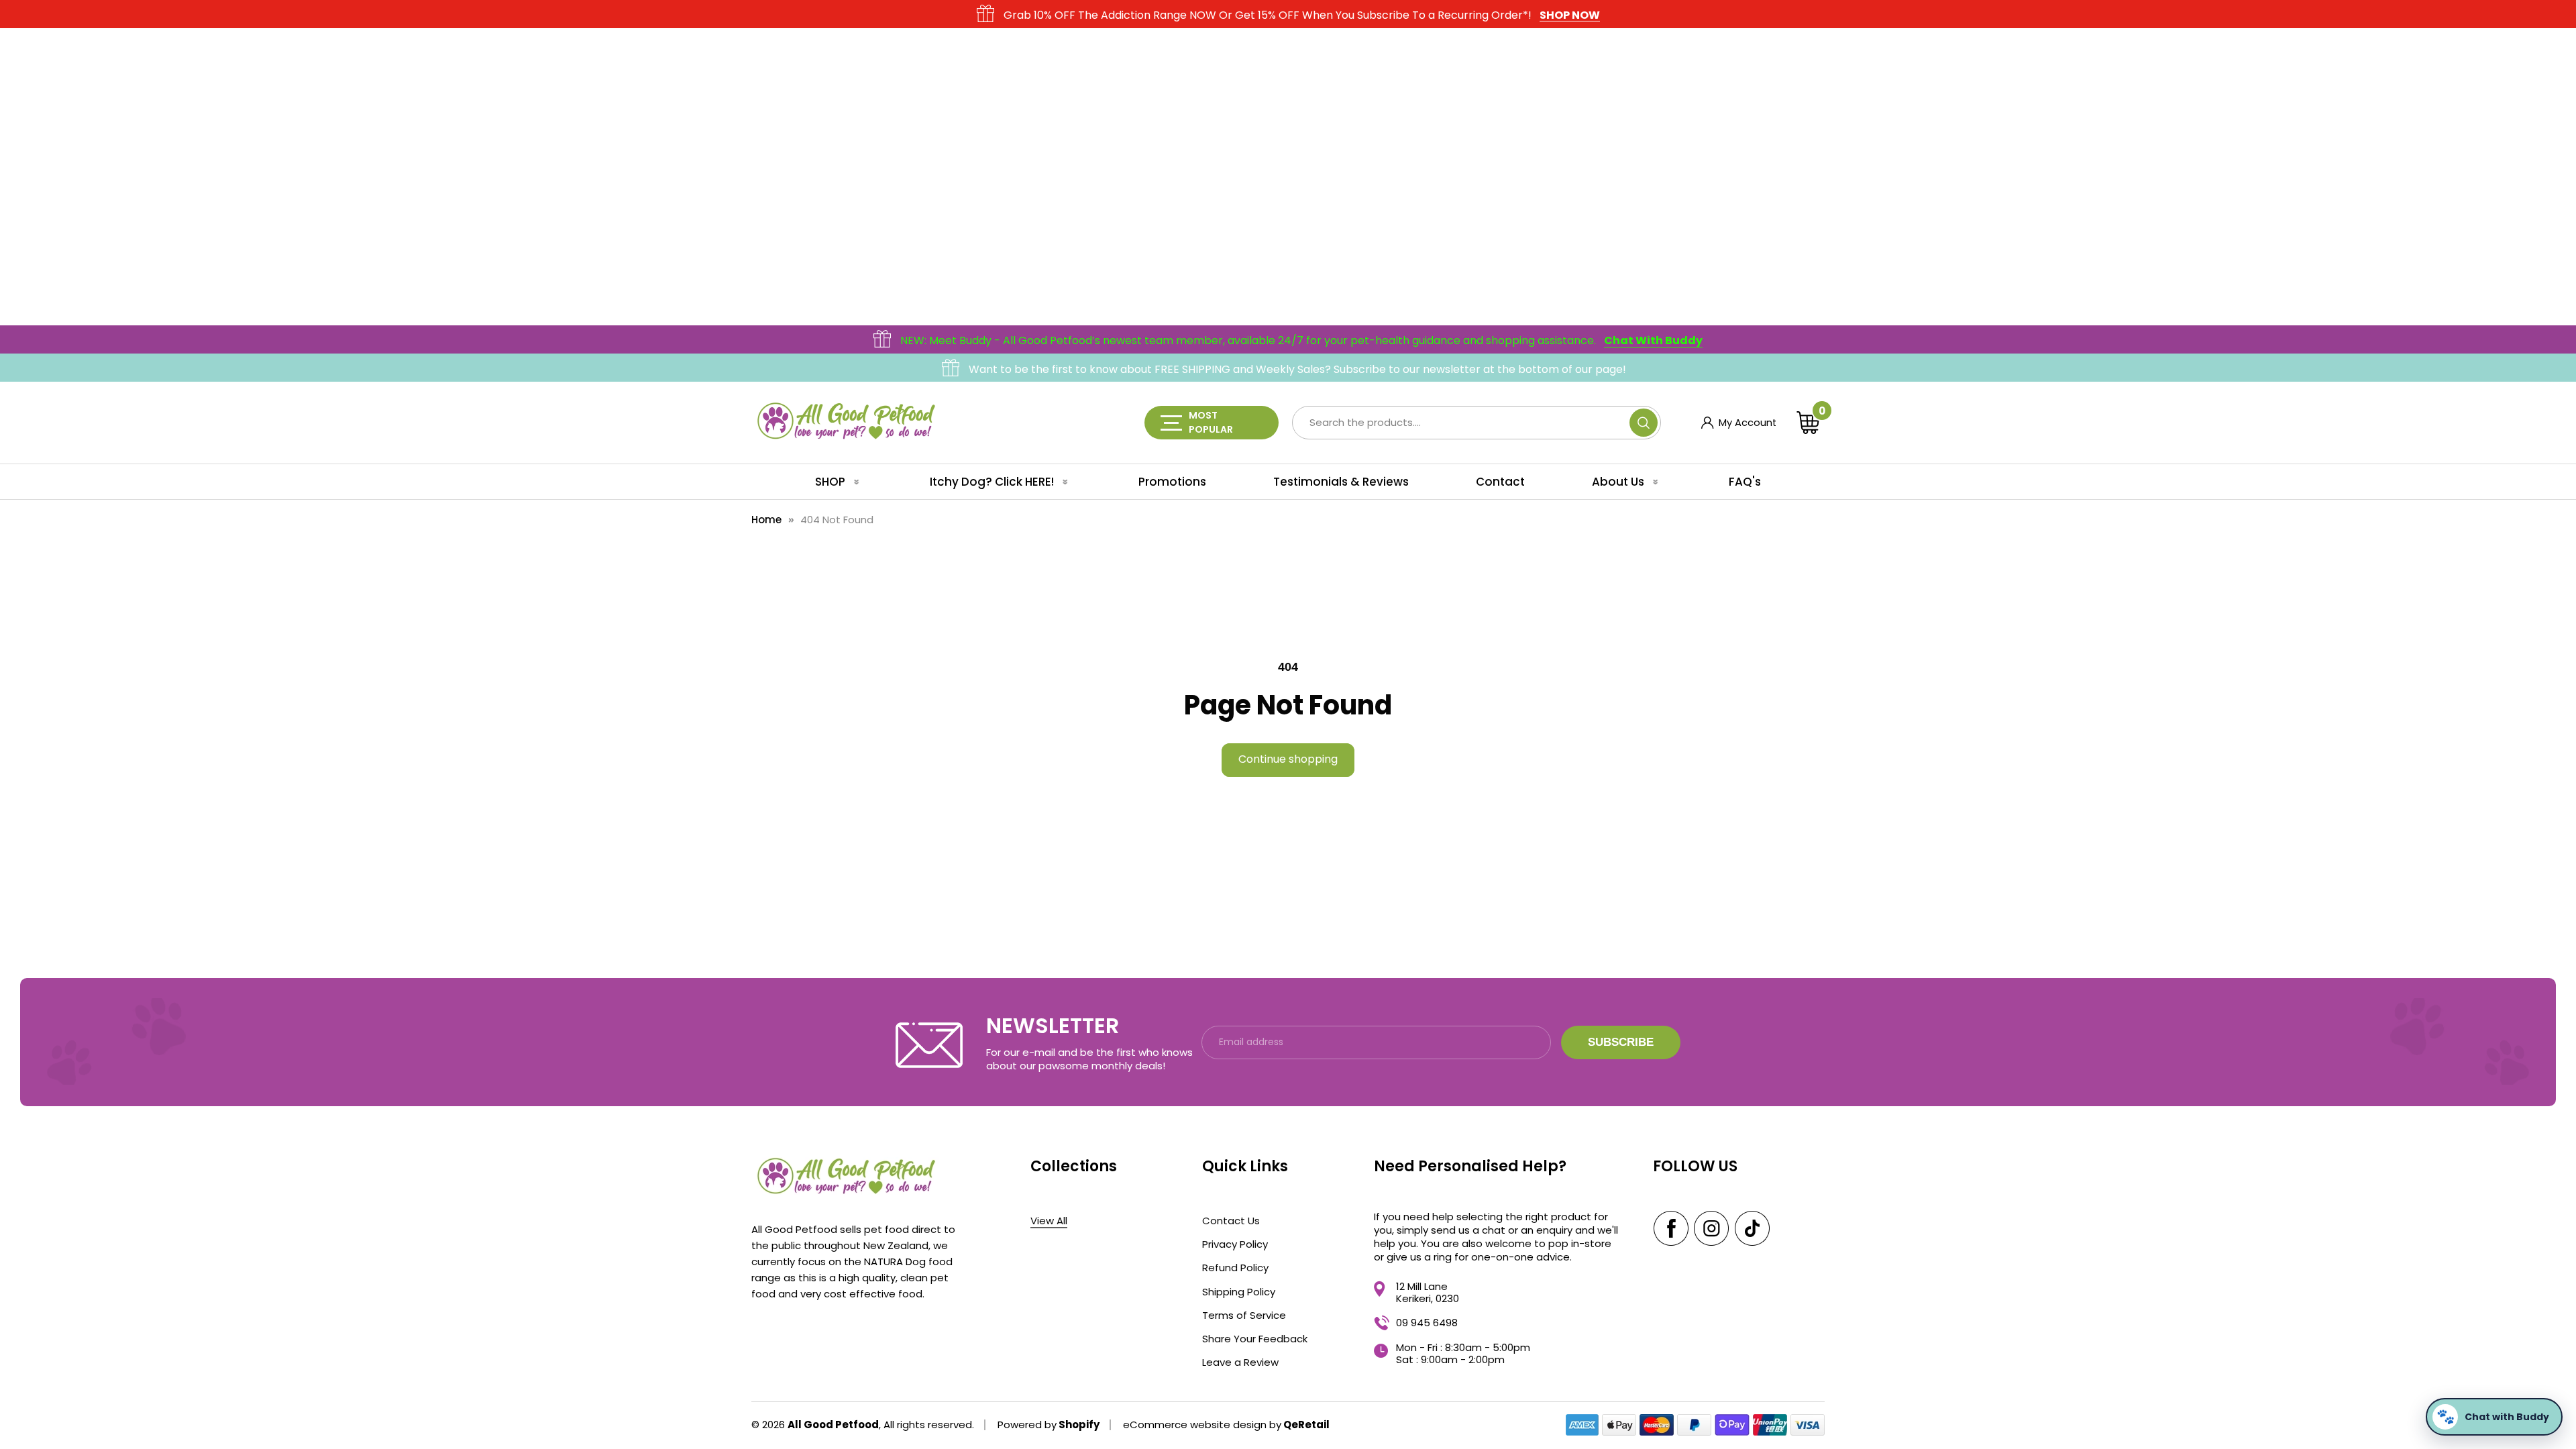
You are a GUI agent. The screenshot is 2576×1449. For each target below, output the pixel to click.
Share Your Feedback (1255, 1338)
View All (1049, 1221)
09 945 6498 (1427, 1323)
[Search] (1644, 423)
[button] (1811, 423)
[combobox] (1477, 423)
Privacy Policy (1235, 1244)
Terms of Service (1244, 1315)
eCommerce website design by (1202, 1425)
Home (766, 520)
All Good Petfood (833, 1425)
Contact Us (1231, 1220)
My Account (1739, 423)
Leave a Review (1240, 1362)
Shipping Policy (1239, 1291)
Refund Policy (1235, 1267)
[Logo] (845, 422)
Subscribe (1621, 1042)
